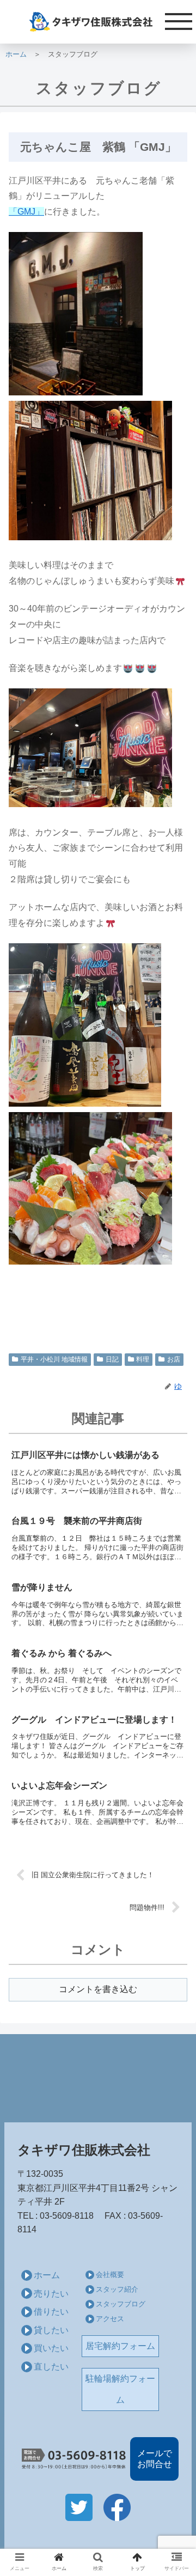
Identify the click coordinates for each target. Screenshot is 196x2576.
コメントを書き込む (98, 1989)
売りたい (51, 2294)
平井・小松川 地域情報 (54, 1359)
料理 (143, 1359)
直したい (51, 2367)
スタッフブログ (121, 2304)
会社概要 (110, 2275)
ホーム (16, 54)
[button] (175, 1537)
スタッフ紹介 (117, 2289)
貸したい (51, 2330)
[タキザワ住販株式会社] (98, 22)
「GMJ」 (26, 212)
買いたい (51, 2348)
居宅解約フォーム (120, 2346)
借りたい (51, 2312)
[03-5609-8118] (74, 2459)
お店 (174, 1359)
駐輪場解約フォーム (120, 2389)
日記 (112, 1359)
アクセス (110, 2319)
